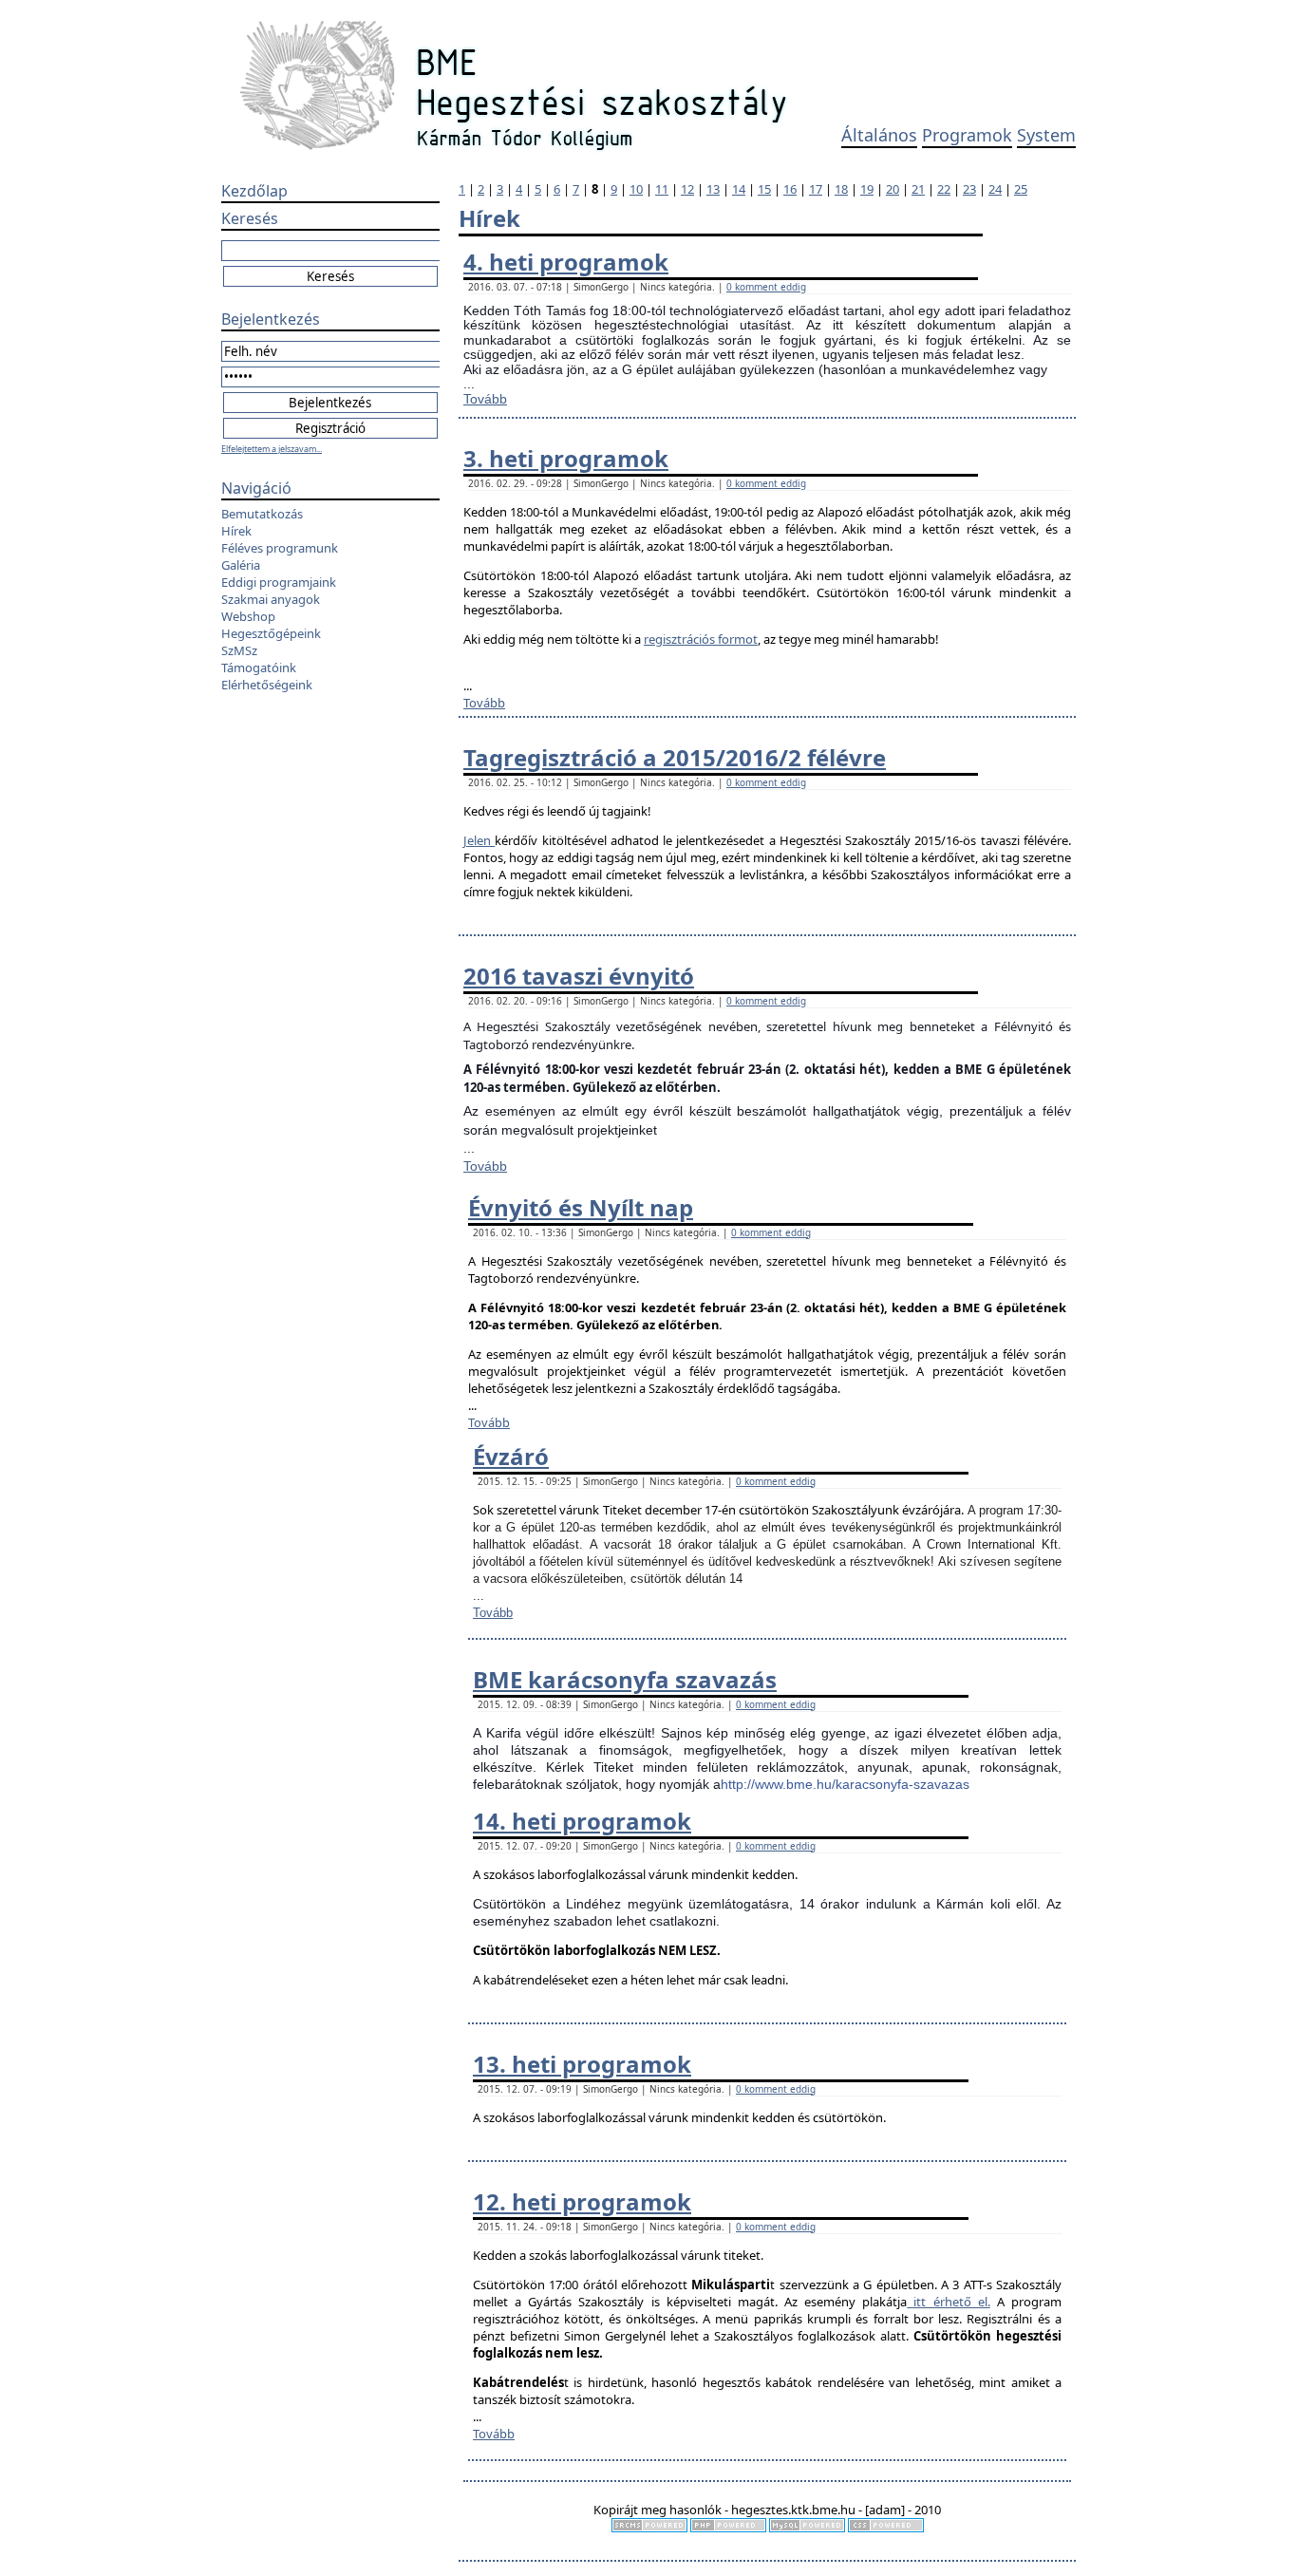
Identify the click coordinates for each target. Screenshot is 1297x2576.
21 (918, 189)
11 (662, 189)
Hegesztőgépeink (271, 633)
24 (995, 189)
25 (1021, 189)
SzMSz (239, 650)
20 (893, 189)
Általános (879, 135)
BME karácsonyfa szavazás (625, 1679)
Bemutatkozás (262, 514)
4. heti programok (566, 262)
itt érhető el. (948, 2302)
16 (790, 189)
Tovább (485, 399)
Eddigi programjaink (279, 582)
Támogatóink (259, 668)
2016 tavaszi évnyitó (579, 976)
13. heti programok (582, 2064)
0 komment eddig (766, 287)
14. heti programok (582, 1821)
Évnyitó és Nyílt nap (581, 1207)
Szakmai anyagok (271, 599)
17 (816, 189)
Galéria (241, 565)
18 (841, 189)
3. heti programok (566, 458)
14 (739, 189)
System (1046, 135)
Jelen (479, 840)
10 (636, 189)
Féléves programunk (280, 548)
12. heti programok (582, 2201)
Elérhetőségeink (267, 685)
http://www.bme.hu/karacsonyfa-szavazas (845, 1784)
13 (713, 189)
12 (687, 189)
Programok (967, 135)
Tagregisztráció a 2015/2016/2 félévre (675, 757)
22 (944, 189)
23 (969, 189)
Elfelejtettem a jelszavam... (272, 449)
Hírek (236, 531)
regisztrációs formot (701, 639)
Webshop (248, 616)
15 (764, 189)
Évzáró (511, 1456)
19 (867, 189)
